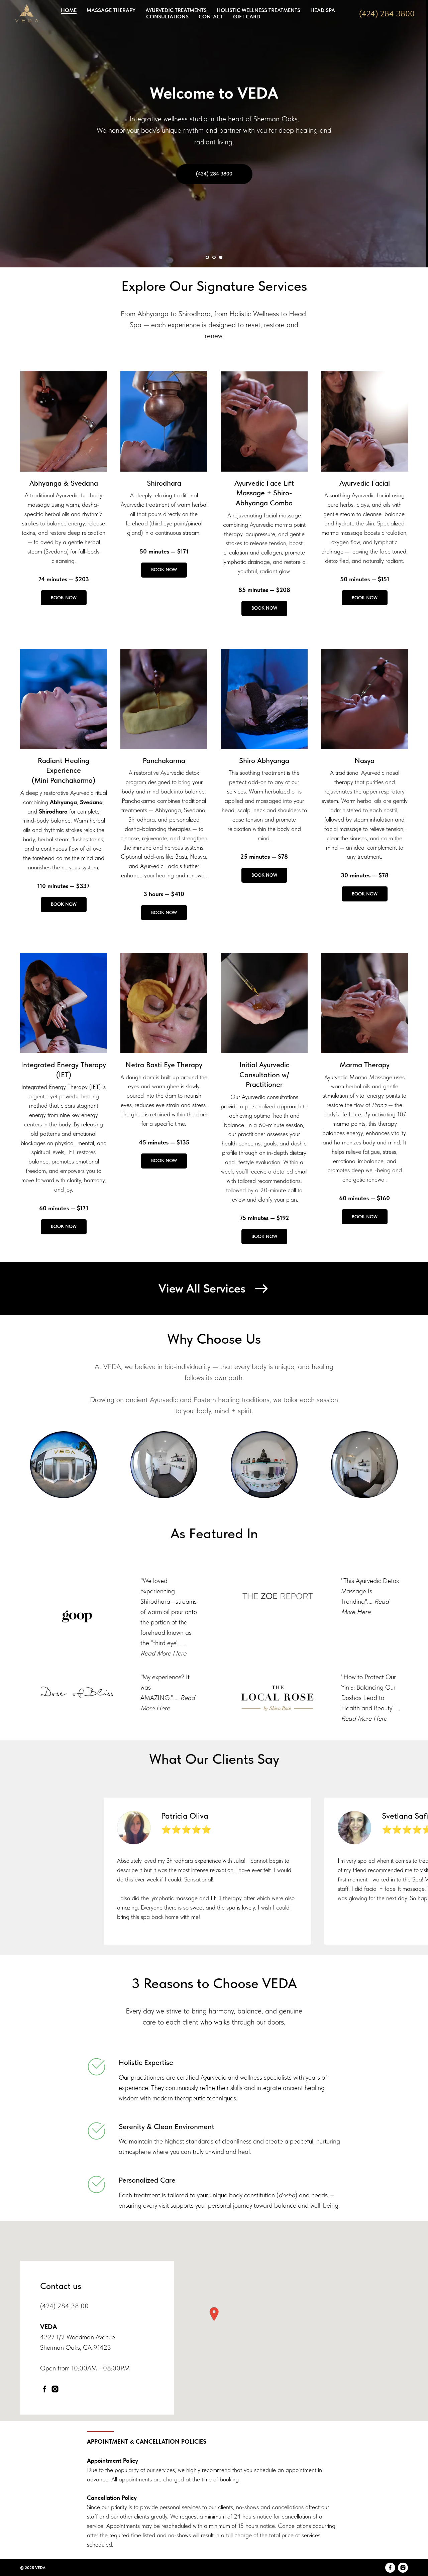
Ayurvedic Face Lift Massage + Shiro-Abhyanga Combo (264, 493)
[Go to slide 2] (214, 257)
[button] (214, 2314)
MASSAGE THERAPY (111, 10)
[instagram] (55, 2389)
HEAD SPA (323, 10)
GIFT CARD (247, 17)
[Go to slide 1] (207, 257)
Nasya (364, 760)
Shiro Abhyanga (264, 760)
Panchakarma (164, 760)
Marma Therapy (365, 1065)
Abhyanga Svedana (64, 483)
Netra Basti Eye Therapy (164, 1065)
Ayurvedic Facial (365, 483)
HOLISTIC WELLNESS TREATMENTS (258, 10)
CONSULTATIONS (167, 17)
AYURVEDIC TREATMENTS (176, 10)
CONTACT (211, 17)
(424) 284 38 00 (64, 2306)
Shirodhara (164, 483)
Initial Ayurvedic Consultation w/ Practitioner (264, 1074)
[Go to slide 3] (221, 257)
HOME (69, 10)
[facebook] (45, 2389)
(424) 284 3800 (387, 14)
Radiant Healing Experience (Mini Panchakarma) (64, 770)
